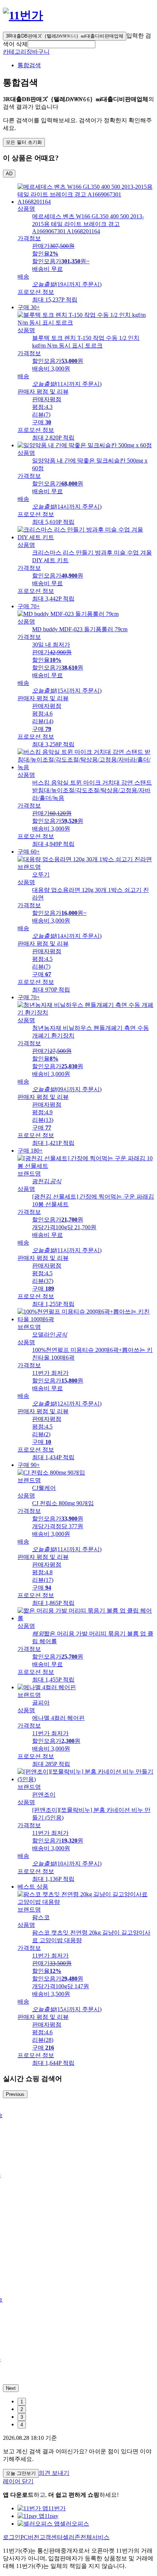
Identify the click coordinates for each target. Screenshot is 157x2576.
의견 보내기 (54, 2473)
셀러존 (72, 2537)
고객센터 (51, 2537)
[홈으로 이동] (23, 15)
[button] (62, 44)
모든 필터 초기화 (24, 142)
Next (11, 2388)
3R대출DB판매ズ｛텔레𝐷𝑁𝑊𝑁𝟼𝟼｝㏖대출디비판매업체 (65, 36)
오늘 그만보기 (21, 2473)
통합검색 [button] (29, 65)
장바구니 (38, 52)
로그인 (12, 2537)
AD (9, 174)
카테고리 (15, 52)
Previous (15, 2094)
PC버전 (30, 2537)
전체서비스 (95, 2537)
